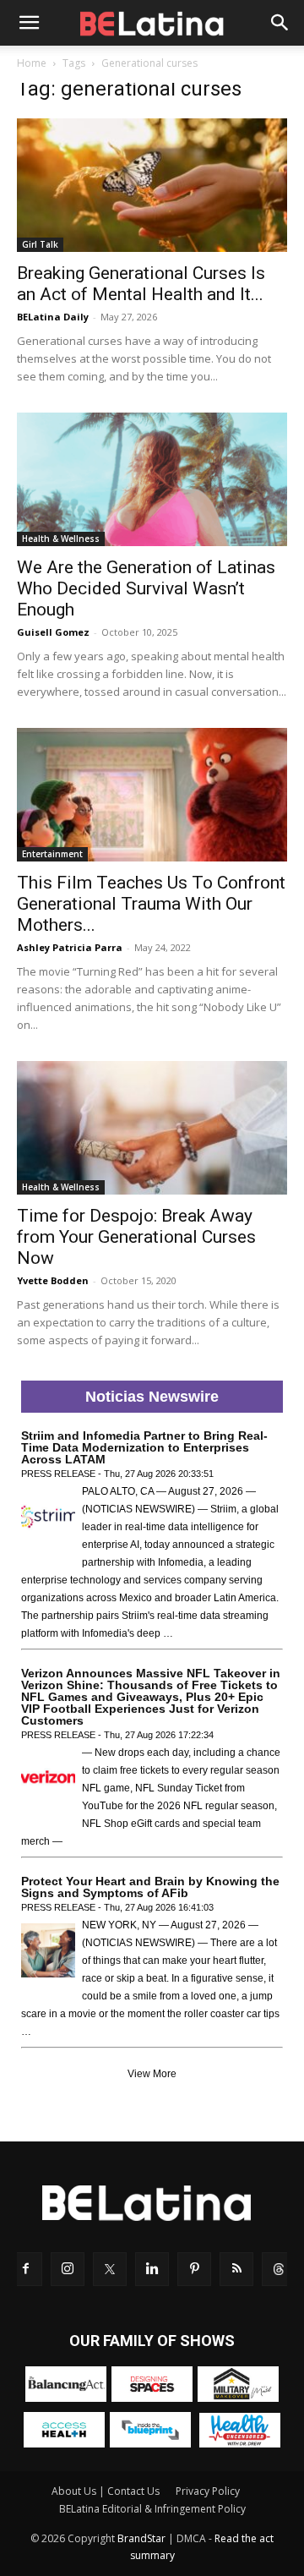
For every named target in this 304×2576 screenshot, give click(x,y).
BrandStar (141, 2538)
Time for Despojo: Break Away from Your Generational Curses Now (136, 1237)
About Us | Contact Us (106, 2491)
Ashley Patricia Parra (70, 947)
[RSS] (236, 2269)
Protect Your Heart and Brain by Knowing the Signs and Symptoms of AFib (150, 1887)
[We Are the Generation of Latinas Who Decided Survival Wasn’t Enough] (152, 479)
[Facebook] (25, 2269)
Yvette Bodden (53, 1280)
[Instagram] (68, 2269)
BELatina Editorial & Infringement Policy (152, 2509)
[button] (29, 23)
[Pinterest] (194, 2269)
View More (152, 2074)
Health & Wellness (61, 539)
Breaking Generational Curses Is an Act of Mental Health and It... (141, 284)
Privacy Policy (208, 2491)
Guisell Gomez (53, 632)
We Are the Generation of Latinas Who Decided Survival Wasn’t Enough (146, 588)
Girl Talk (40, 244)
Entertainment (52, 854)
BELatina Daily (53, 317)
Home (32, 63)
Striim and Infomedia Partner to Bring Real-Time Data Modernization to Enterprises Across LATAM (144, 1447)
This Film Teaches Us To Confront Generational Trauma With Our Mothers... (151, 904)
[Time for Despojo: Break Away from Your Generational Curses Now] (152, 1128)
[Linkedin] (152, 2269)
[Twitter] (110, 2269)
